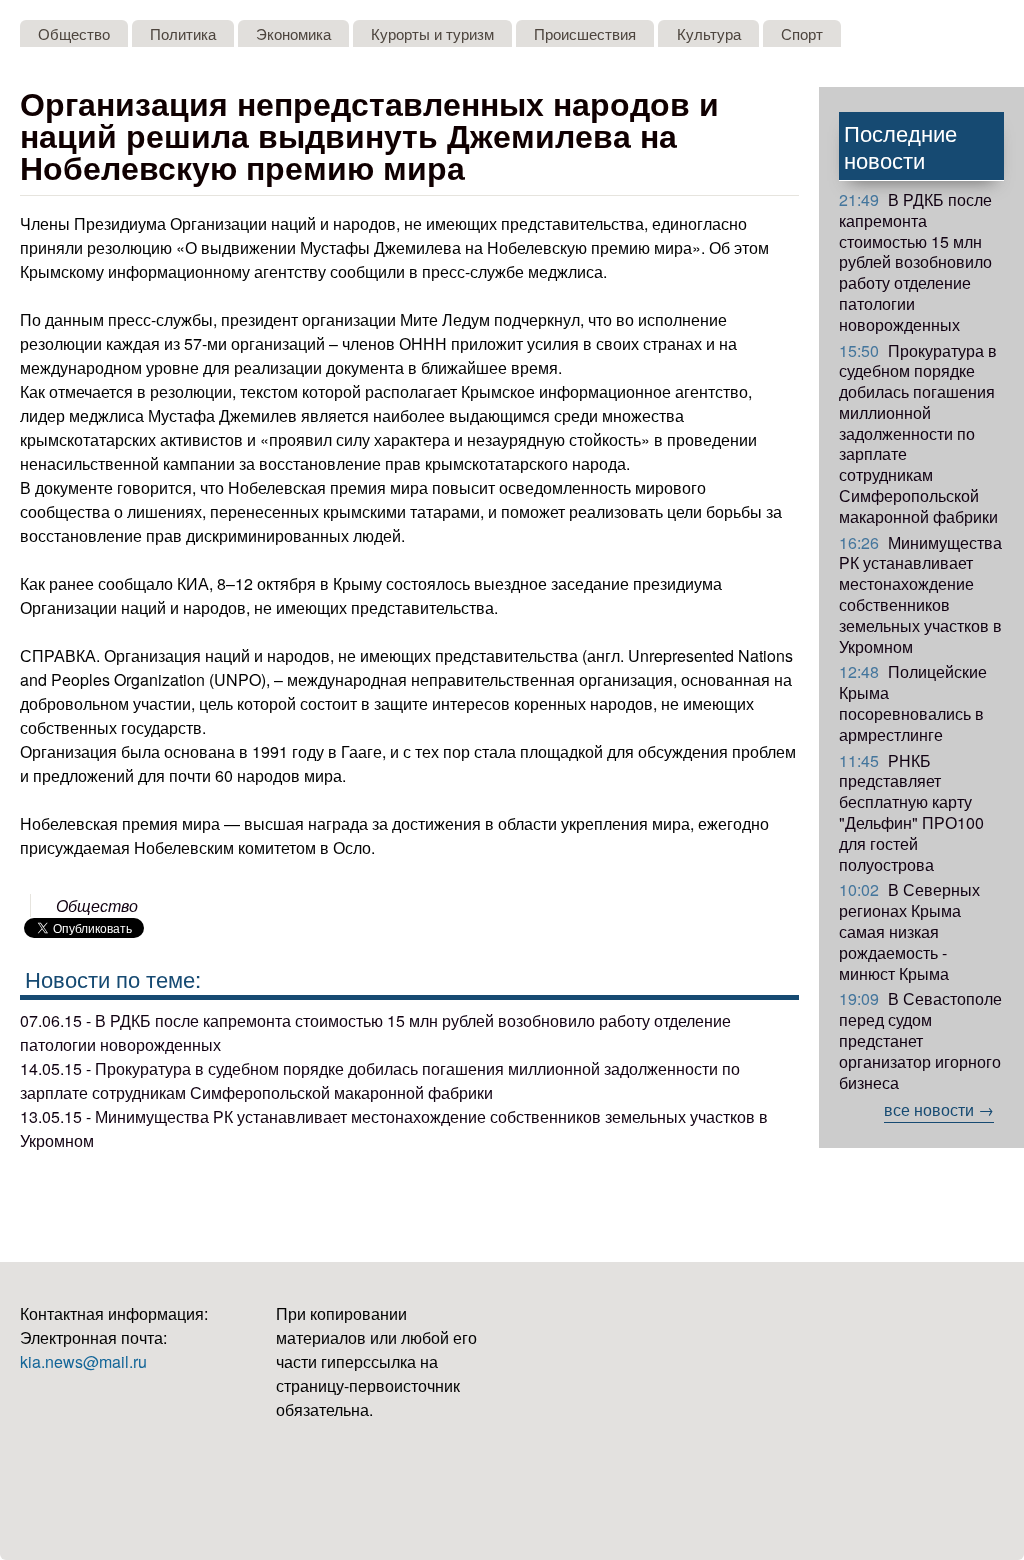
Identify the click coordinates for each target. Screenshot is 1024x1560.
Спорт (802, 33)
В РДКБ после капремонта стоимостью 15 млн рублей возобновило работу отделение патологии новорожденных (915, 262)
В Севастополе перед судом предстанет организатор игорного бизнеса (920, 1040)
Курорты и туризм (432, 33)
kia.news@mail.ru (83, 1361)
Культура (709, 33)
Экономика (293, 33)
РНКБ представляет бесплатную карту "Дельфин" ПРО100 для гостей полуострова (911, 812)
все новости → (939, 1109)
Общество (74, 33)
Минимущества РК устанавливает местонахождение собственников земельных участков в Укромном (920, 594)
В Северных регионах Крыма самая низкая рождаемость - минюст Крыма (909, 931)
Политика (183, 33)
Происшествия (585, 33)
